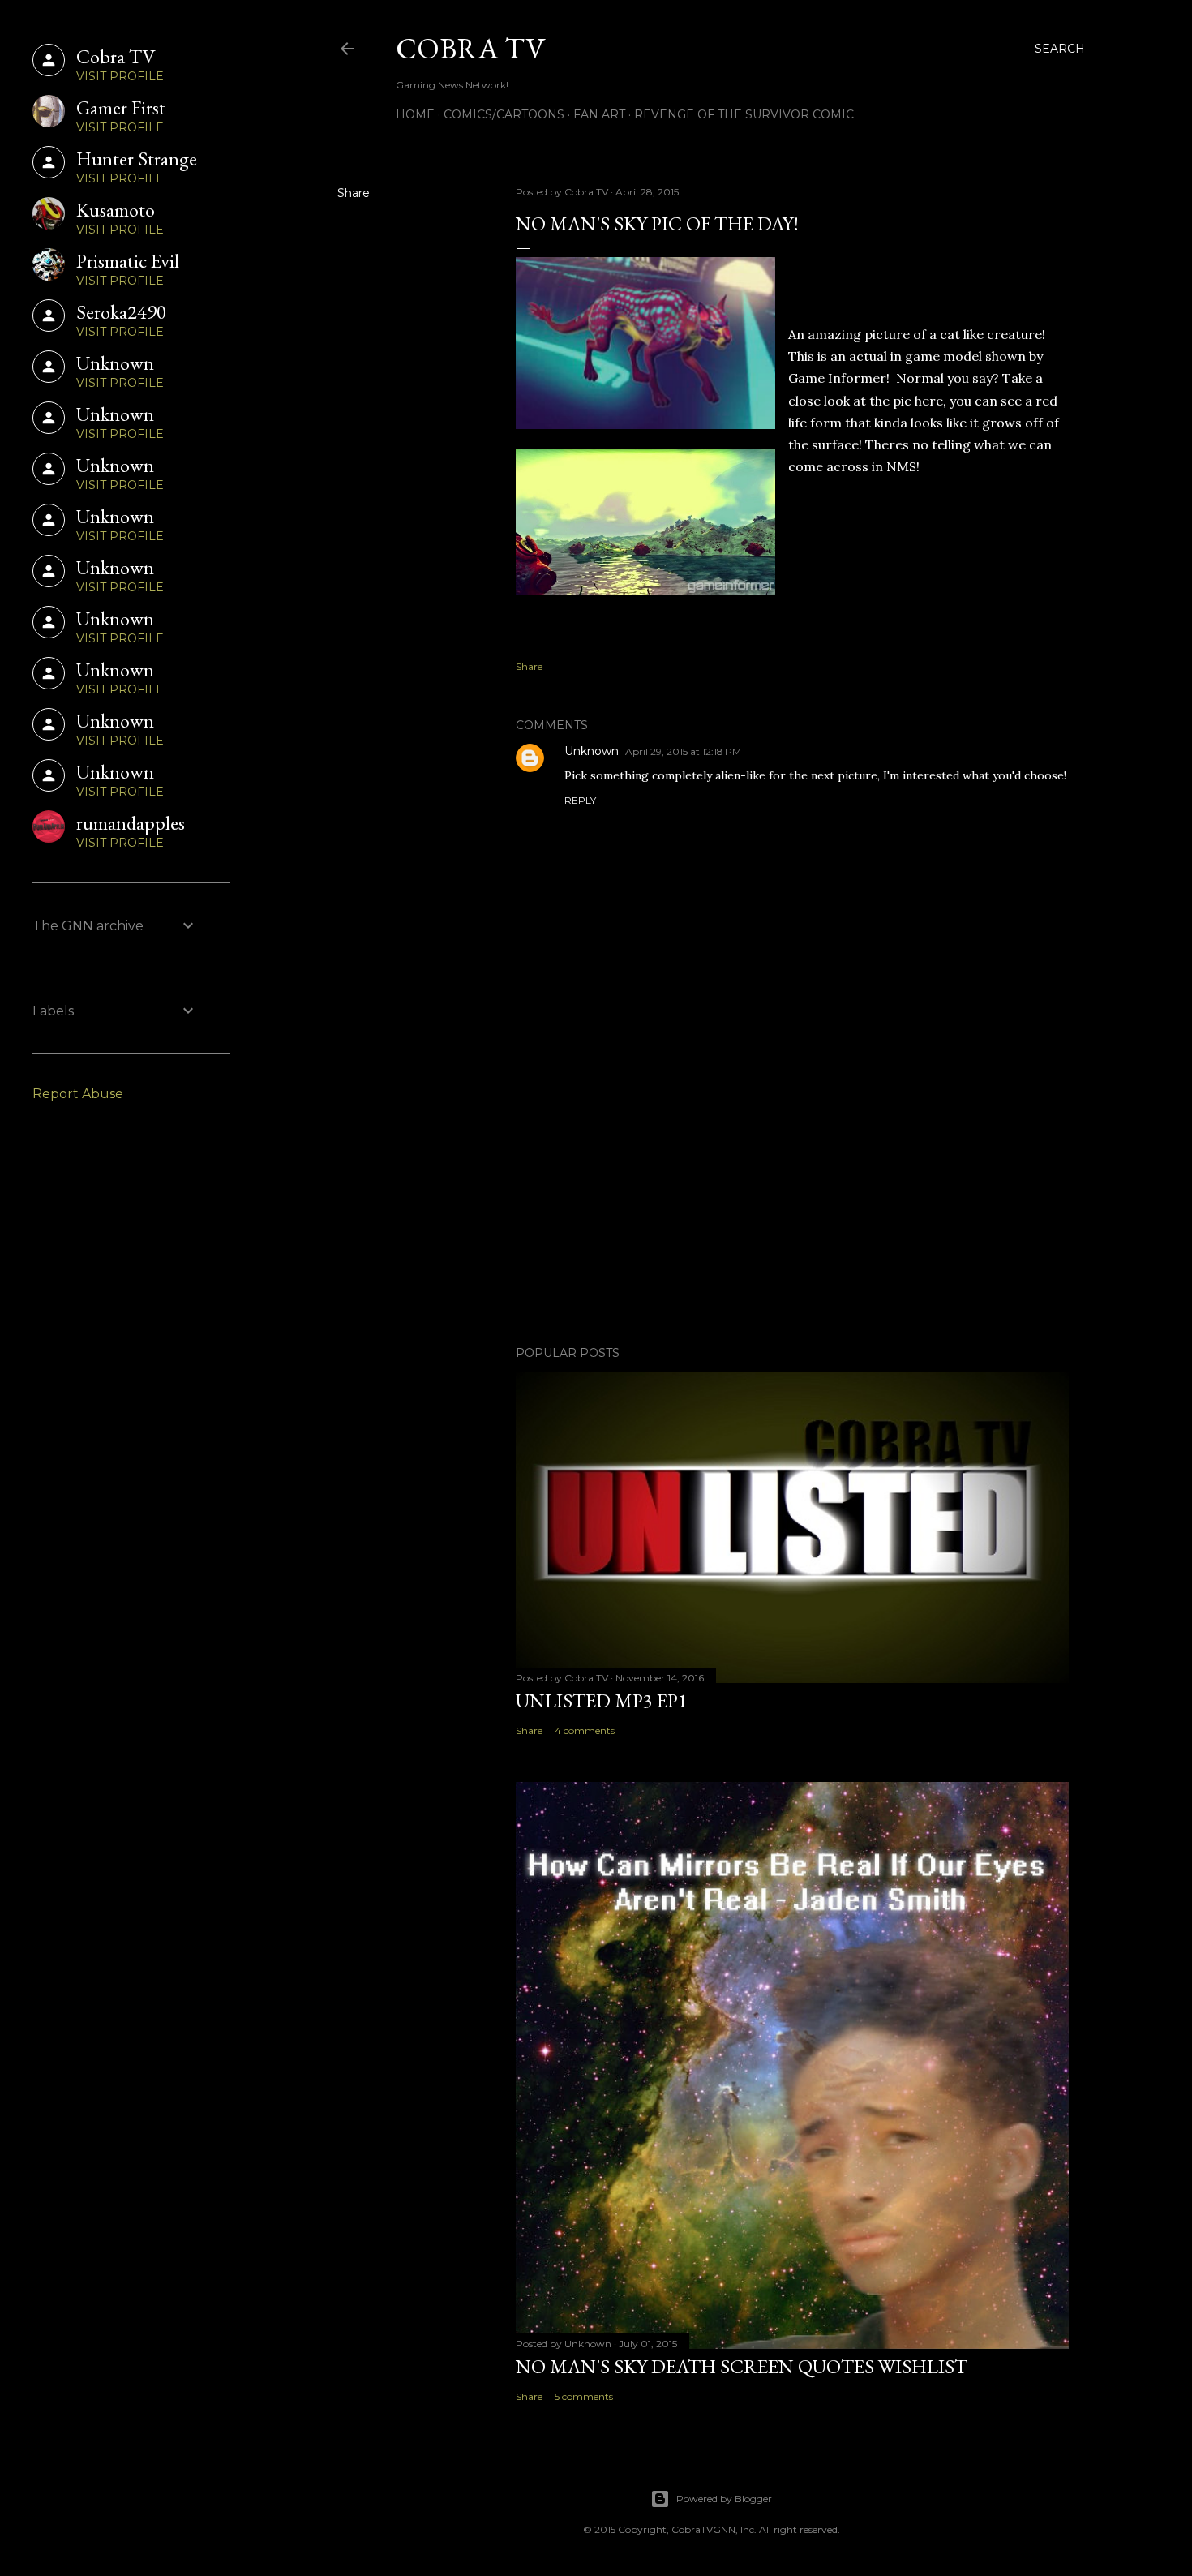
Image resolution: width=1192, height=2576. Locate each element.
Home (415, 114)
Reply (580, 800)
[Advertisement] (792, 1191)
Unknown (592, 751)
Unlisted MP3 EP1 (602, 1700)
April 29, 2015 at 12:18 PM (683, 751)
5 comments (584, 2396)
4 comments (585, 1730)
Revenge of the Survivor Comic (744, 114)
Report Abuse (78, 1094)
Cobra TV (470, 48)
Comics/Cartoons (504, 114)
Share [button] (354, 193)
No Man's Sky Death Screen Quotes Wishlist (742, 2366)
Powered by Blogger (724, 2499)
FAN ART (599, 114)
